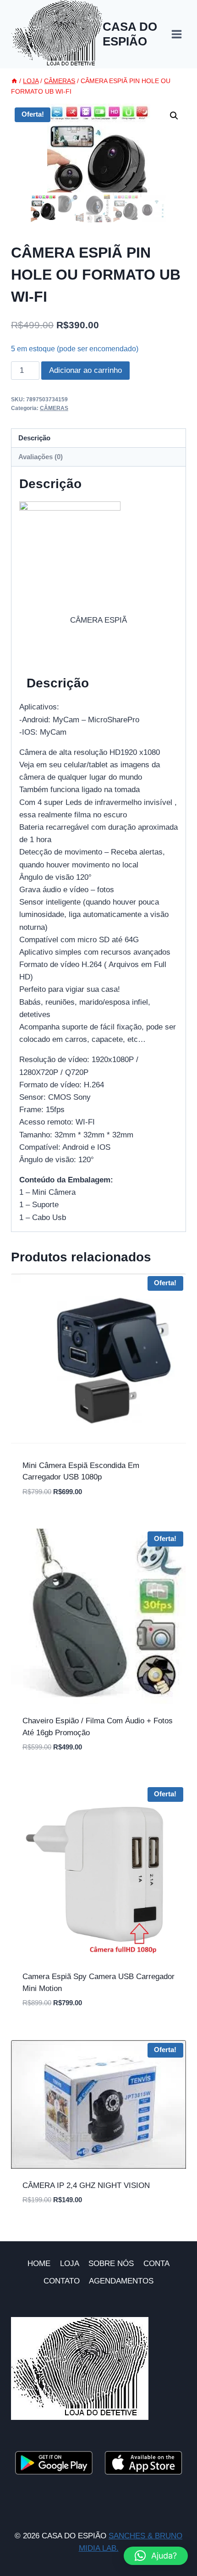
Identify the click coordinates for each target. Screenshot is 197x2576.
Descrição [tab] (34, 438)
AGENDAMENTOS (121, 2281)
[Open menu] (176, 34)
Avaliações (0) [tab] (41, 457)
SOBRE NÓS (111, 2264)
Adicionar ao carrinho (85, 370)
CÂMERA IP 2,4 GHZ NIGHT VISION (86, 2185)
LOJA (70, 2264)
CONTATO (62, 2281)
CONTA (156, 2264)
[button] (174, 116)
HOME (39, 2264)
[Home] (14, 81)
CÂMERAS (54, 408)
